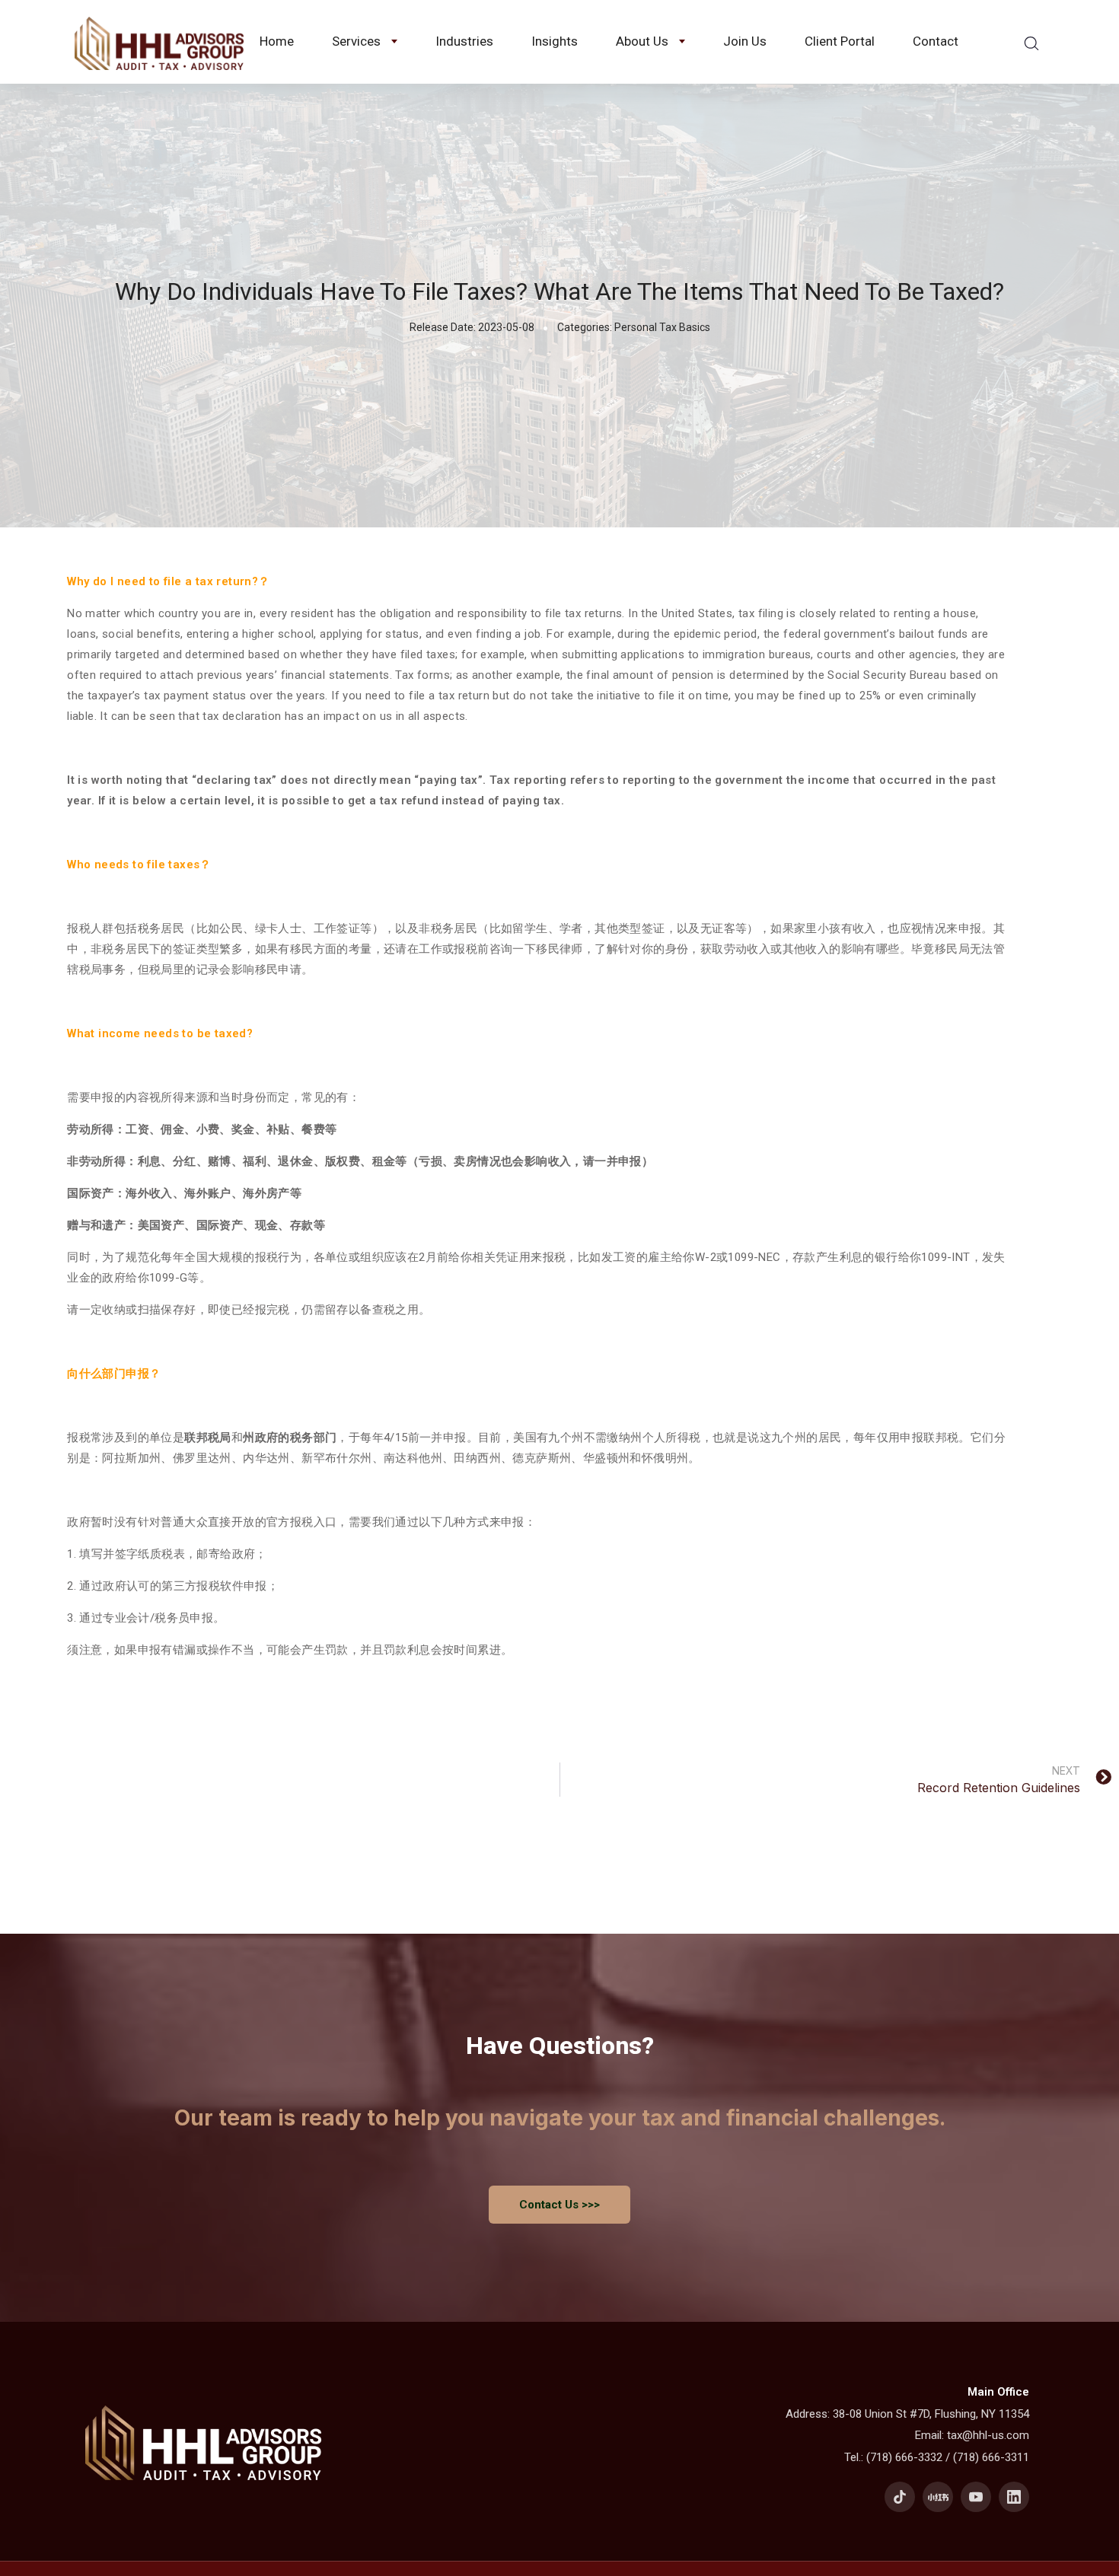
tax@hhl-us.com (988, 2435)
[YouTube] (976, 2497)
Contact (936, 41)
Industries (464, 41)
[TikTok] (900, 2497)
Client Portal (840, 41)
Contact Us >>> (559, 2205)
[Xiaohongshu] (938, 2497)
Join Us (745, 41)
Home (277, 41)
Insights (555, 41)
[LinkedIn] (1014, 2497)
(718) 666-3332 (904, 2457)
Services (356, 41)
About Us (642, 41)
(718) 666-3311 (991, 2457)
